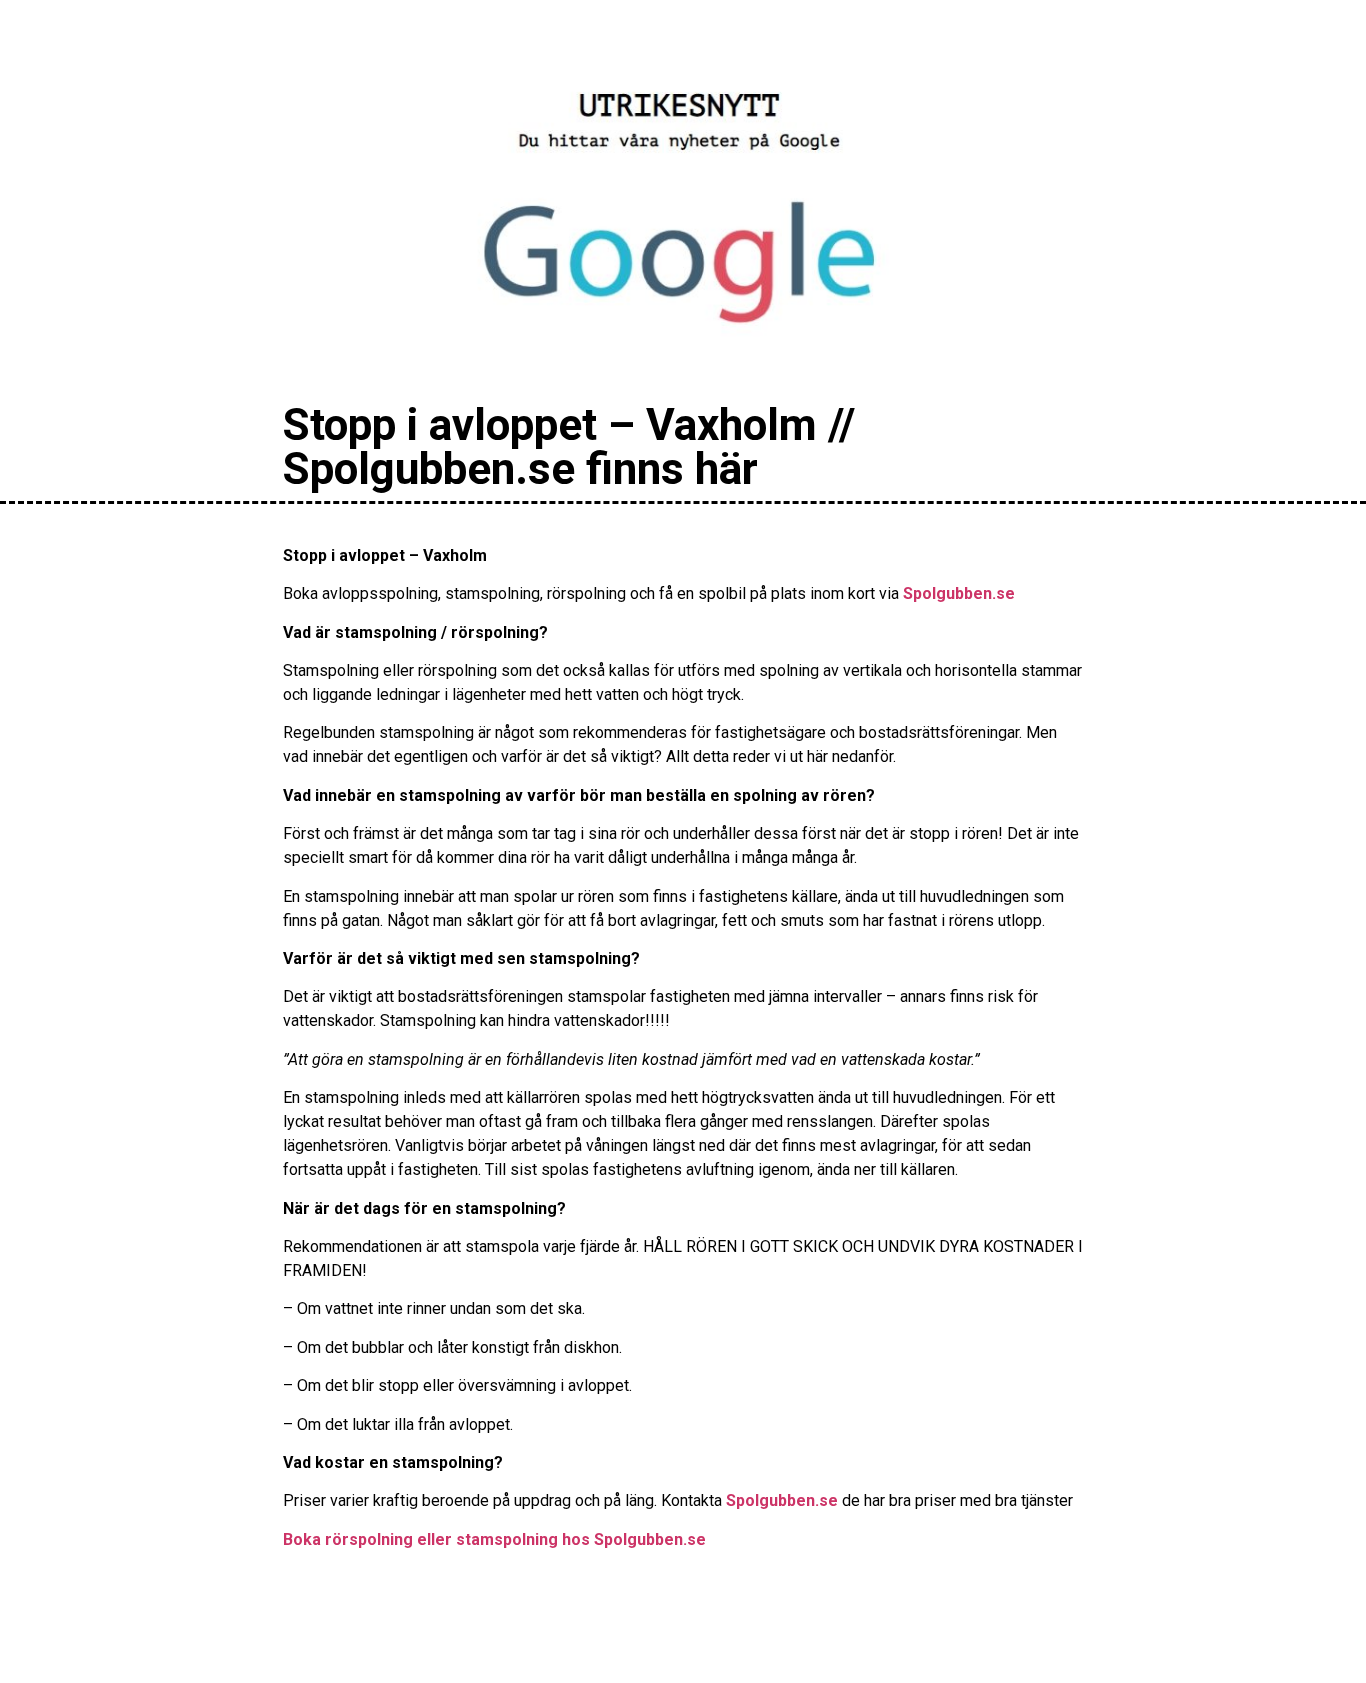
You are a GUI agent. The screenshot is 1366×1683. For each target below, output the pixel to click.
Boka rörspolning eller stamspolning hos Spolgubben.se (494, 1539)
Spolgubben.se (959, 593)
